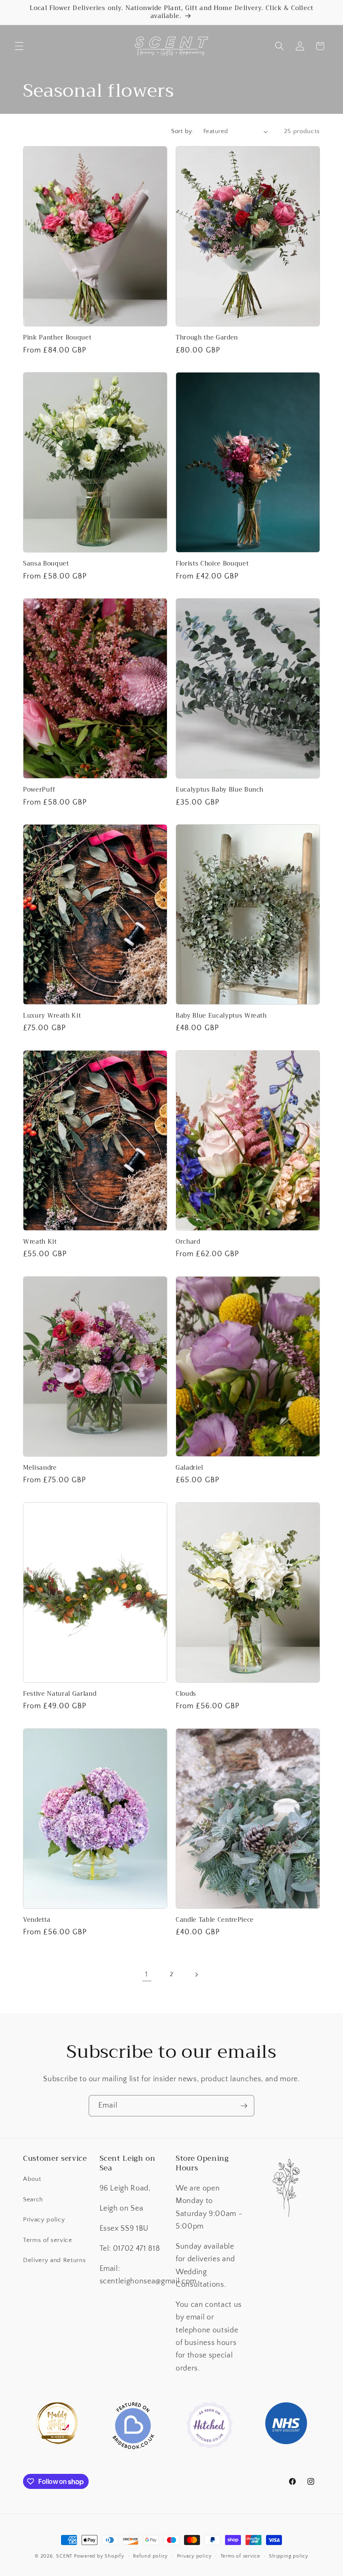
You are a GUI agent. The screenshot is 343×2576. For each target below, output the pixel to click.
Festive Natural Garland (60, 1694)
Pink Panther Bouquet (57, 338)
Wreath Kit (40, 1242)
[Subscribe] (244, 2106)
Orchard (188, 1242)
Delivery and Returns (54, 2260)
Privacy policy (44, 2220)
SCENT (64, 2556)
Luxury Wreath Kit (52, 1016)
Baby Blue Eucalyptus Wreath (221, 1016)
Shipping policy (289, 2556)
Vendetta (37, 1920)
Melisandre (40, 1468)
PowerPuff (39, 790)
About (32, 2179)
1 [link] (147, 1974)
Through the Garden (207, 338)
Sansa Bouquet (46, 564)
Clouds (186, 1694)
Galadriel (189, 1468)
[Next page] (196, 1974)
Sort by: (183, 131)
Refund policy (150, 2556)
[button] (19, 46)
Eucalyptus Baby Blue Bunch (220, 790)
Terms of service (48, 2240)
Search (33, 2199)
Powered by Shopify (99, 2556)
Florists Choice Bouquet (212, 564)
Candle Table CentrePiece (215, 1920)
